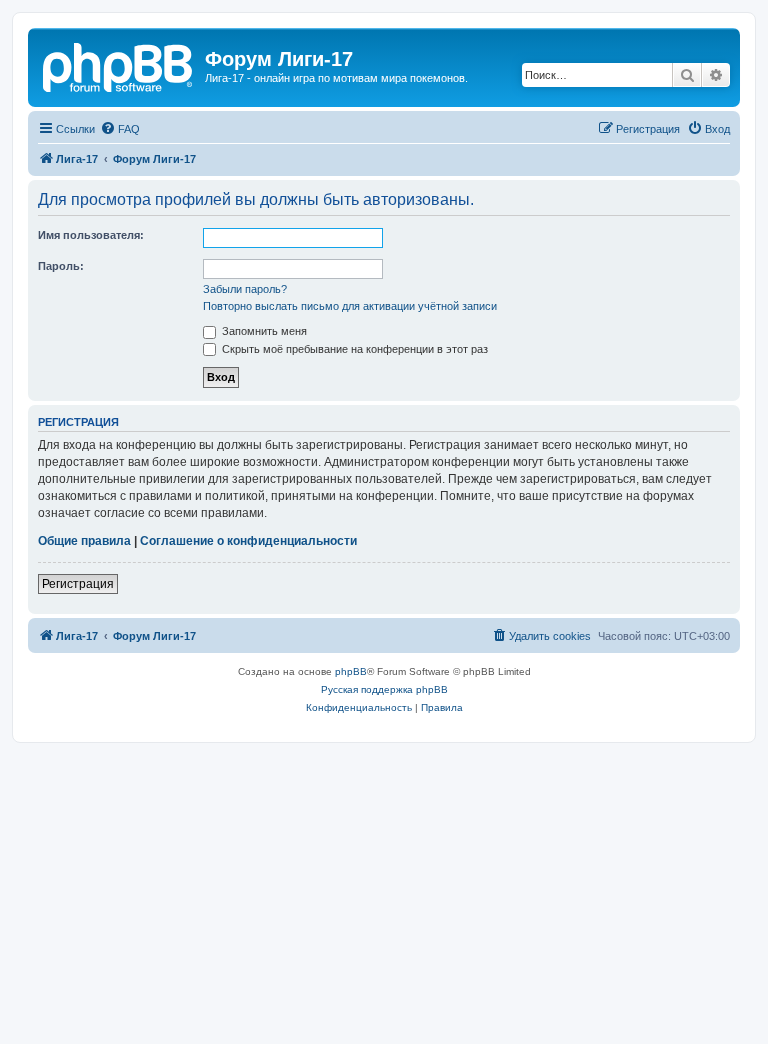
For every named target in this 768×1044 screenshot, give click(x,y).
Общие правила (84, 541)
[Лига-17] (119, 65)
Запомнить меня (263, 331)
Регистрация (78, 584)
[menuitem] (120, 129)
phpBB (351, 671)
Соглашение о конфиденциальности (248, 541)
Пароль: (61, 266)
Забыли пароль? (245, 289)
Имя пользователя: (91, 235)
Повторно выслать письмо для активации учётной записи (350, 306)
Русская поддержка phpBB (384, 689)
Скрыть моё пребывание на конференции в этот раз (353, 349)
